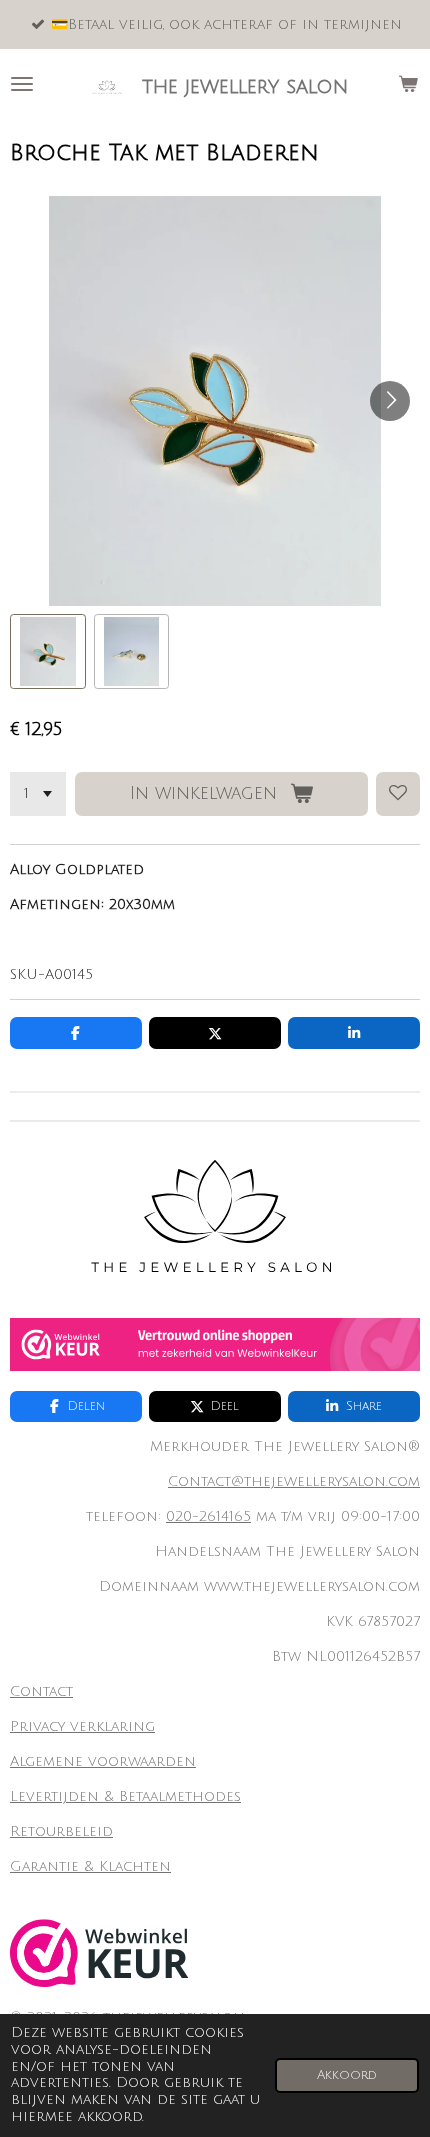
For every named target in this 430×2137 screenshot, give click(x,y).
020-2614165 (208, 1516)
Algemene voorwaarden (103, 1761)
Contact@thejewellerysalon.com (294, 1481)
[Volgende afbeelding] (390, 401)
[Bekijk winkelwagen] (408, 84)
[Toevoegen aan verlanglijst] (398, 794)
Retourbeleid (61, 1831)
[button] (48, 652)
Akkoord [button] (347, 2075)
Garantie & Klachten (90, 1866)
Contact (41, 1691)
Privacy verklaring (82, 1726)
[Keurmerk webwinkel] (215, 1366)
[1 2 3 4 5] (38, 794)
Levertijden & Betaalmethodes (125, 1796)
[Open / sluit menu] (22, 84)
